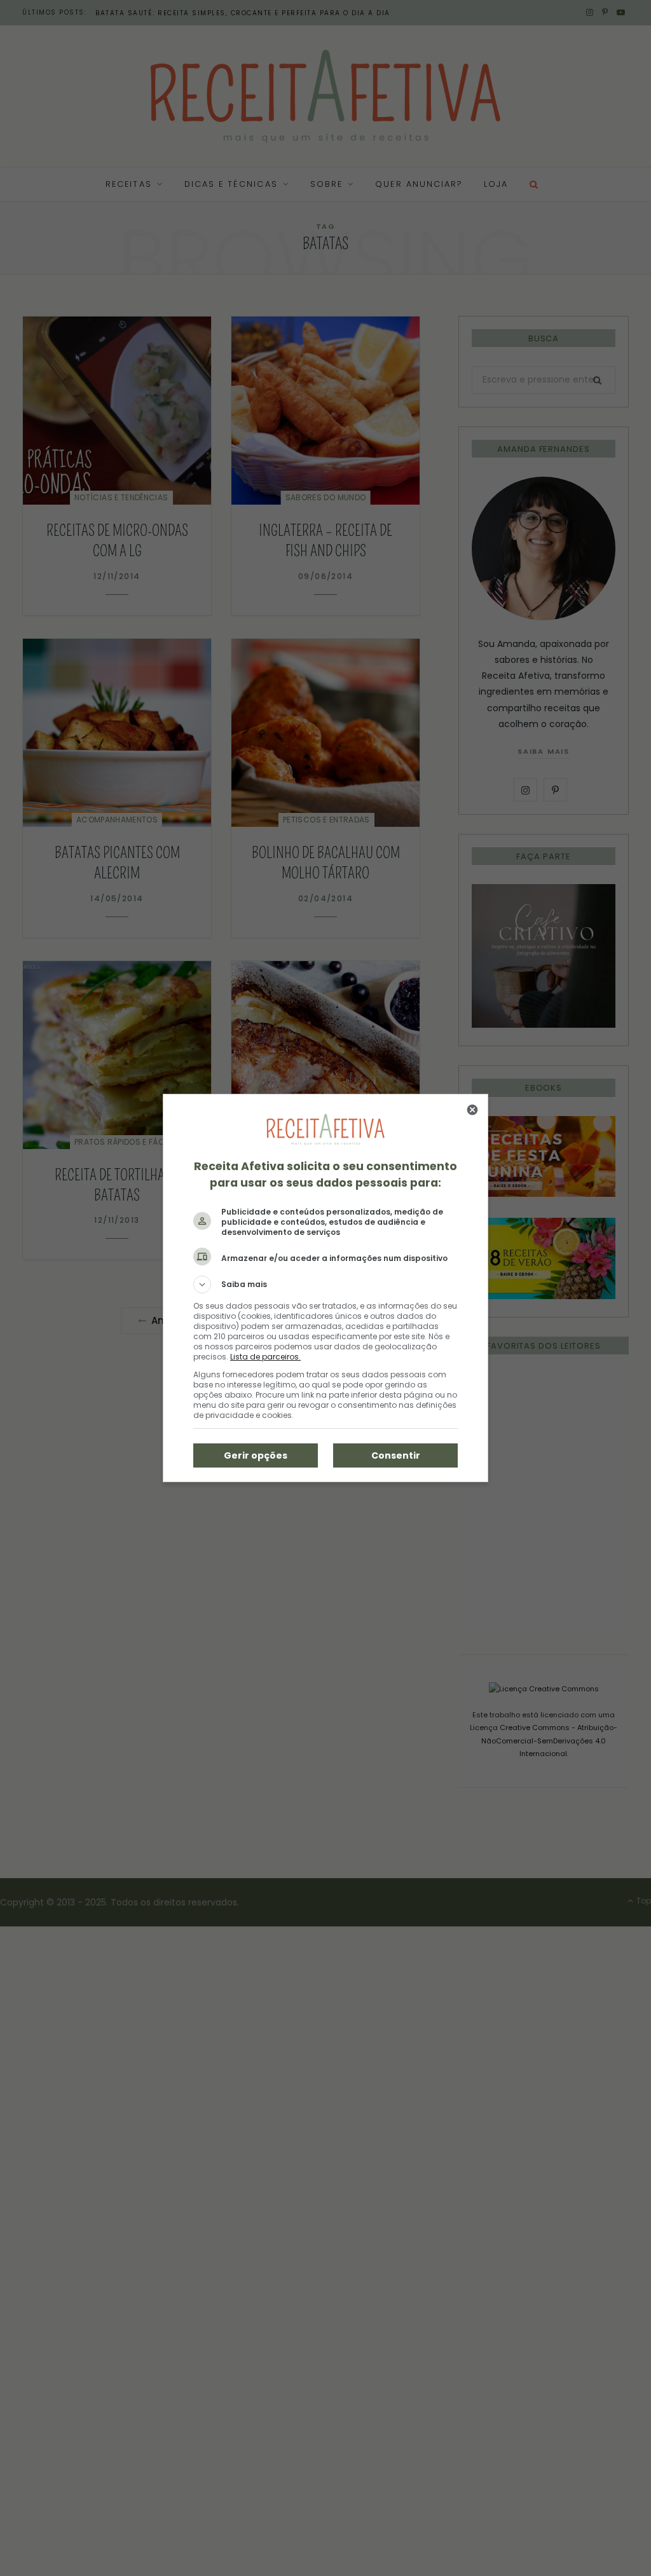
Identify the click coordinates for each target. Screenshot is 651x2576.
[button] (325, 1285)
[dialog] (325, 1288)
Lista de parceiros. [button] (265, 1357)
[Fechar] (472, 1110)
